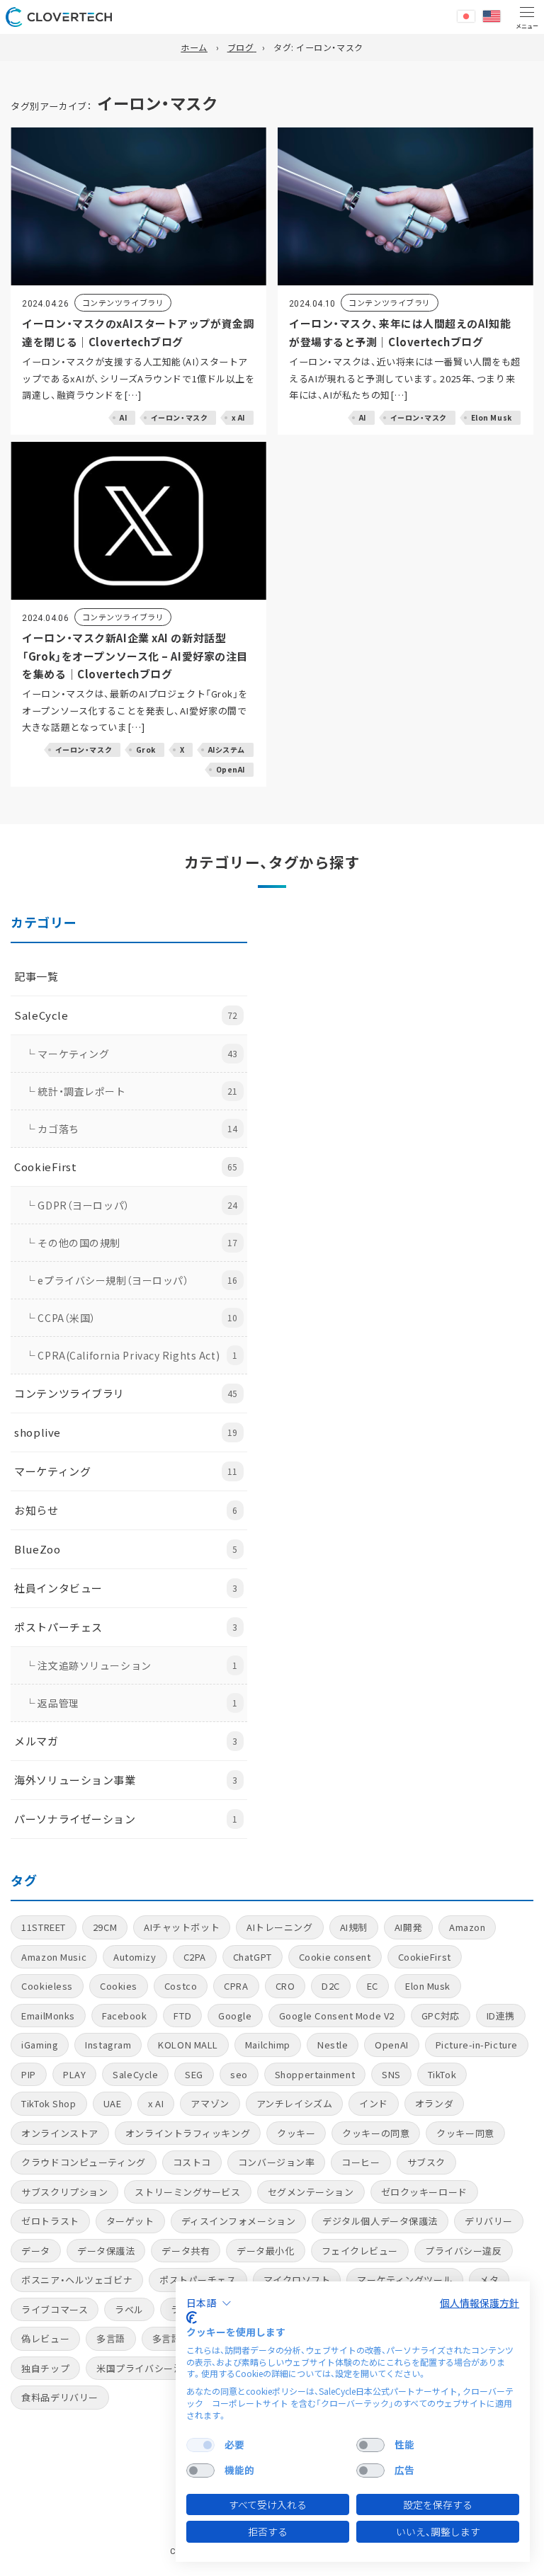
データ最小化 (265, 2251)
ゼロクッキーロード (424, 2192)
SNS (391, 2074)
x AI (156, 2103)
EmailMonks (48, 2016)
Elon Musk (428, 1986)
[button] (209, 2303)
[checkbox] (200, 2445)
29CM (105, 1927)
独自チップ (45, 2368)
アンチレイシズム (294, 2103)
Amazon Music (54, 1957)
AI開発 (408, 1927)
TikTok (442, 2074)
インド (374, 2103)
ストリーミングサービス (187, 2192)
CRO (285, 1986)
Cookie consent (335, 1957)
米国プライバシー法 (140, 2368)
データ (36, 2251)
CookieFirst (425, 1957)
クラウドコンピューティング (83, 2162)
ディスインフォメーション (239, 2221)
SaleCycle (135, 2074)
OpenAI (391, 2045)
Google (235, 2016)
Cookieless (47, 1986)
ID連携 (501, 2016)
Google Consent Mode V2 (337, 2016)
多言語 (111, 2338)
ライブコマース (55, 2309)
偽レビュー (45, 2338)
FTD (182, 2016)
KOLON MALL (188, 2045)
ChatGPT (253, 1957)
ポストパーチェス (198, 2280)
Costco (181, 1986)
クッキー (296, 2133)
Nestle (333, 2045)
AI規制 (354, 1927)
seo (239, 2074)
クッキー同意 (465, 2133)
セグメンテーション (311, 2192)
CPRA (236, 1986)
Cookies (119, 1986)
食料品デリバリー (59, 2397)
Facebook (124, 2016)
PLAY (74, 2074)
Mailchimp (268, 2045)
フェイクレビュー (360, 2251)
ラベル (129, 2309)
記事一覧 (36, 976)
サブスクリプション (64, 2192)
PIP (29, 2074)
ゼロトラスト (50, 2221)
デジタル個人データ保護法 (380, 2221)
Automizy (135, 1957)
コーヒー (361, 2162)
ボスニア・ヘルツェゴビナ (77, 2280)
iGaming (40, 2045)
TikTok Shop (49, 2103)
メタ (489, 2280)
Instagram (108, 2045)
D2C (331, 1986)
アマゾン (210, 2103)
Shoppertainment (315, 2074)
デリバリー (489, 2221)
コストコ (192, 2162)
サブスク (426, 2162)
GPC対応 (441, 2016)
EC (373, 1986)
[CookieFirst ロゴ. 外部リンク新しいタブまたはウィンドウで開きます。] (192, 2318)
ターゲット (130, 2221)
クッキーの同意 (376, 2133)
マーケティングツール (405, 2280)
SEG (194, 2074)
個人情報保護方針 (480, 2303)
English (492, 16)
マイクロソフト (297, 2280)
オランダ (434, 2103)
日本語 (466, 16)
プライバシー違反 (463, 2251)
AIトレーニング (279, 1927)
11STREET (43, 1927)
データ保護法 (106, 2251)
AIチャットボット (182, 1927)
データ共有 (186, 2251)
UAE (113, 2103)
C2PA (195, 1957)
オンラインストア (59, 2133)
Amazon (467, 1927)
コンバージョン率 (276, 2162)
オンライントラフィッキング (188, 2133)
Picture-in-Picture (477, 2045)
